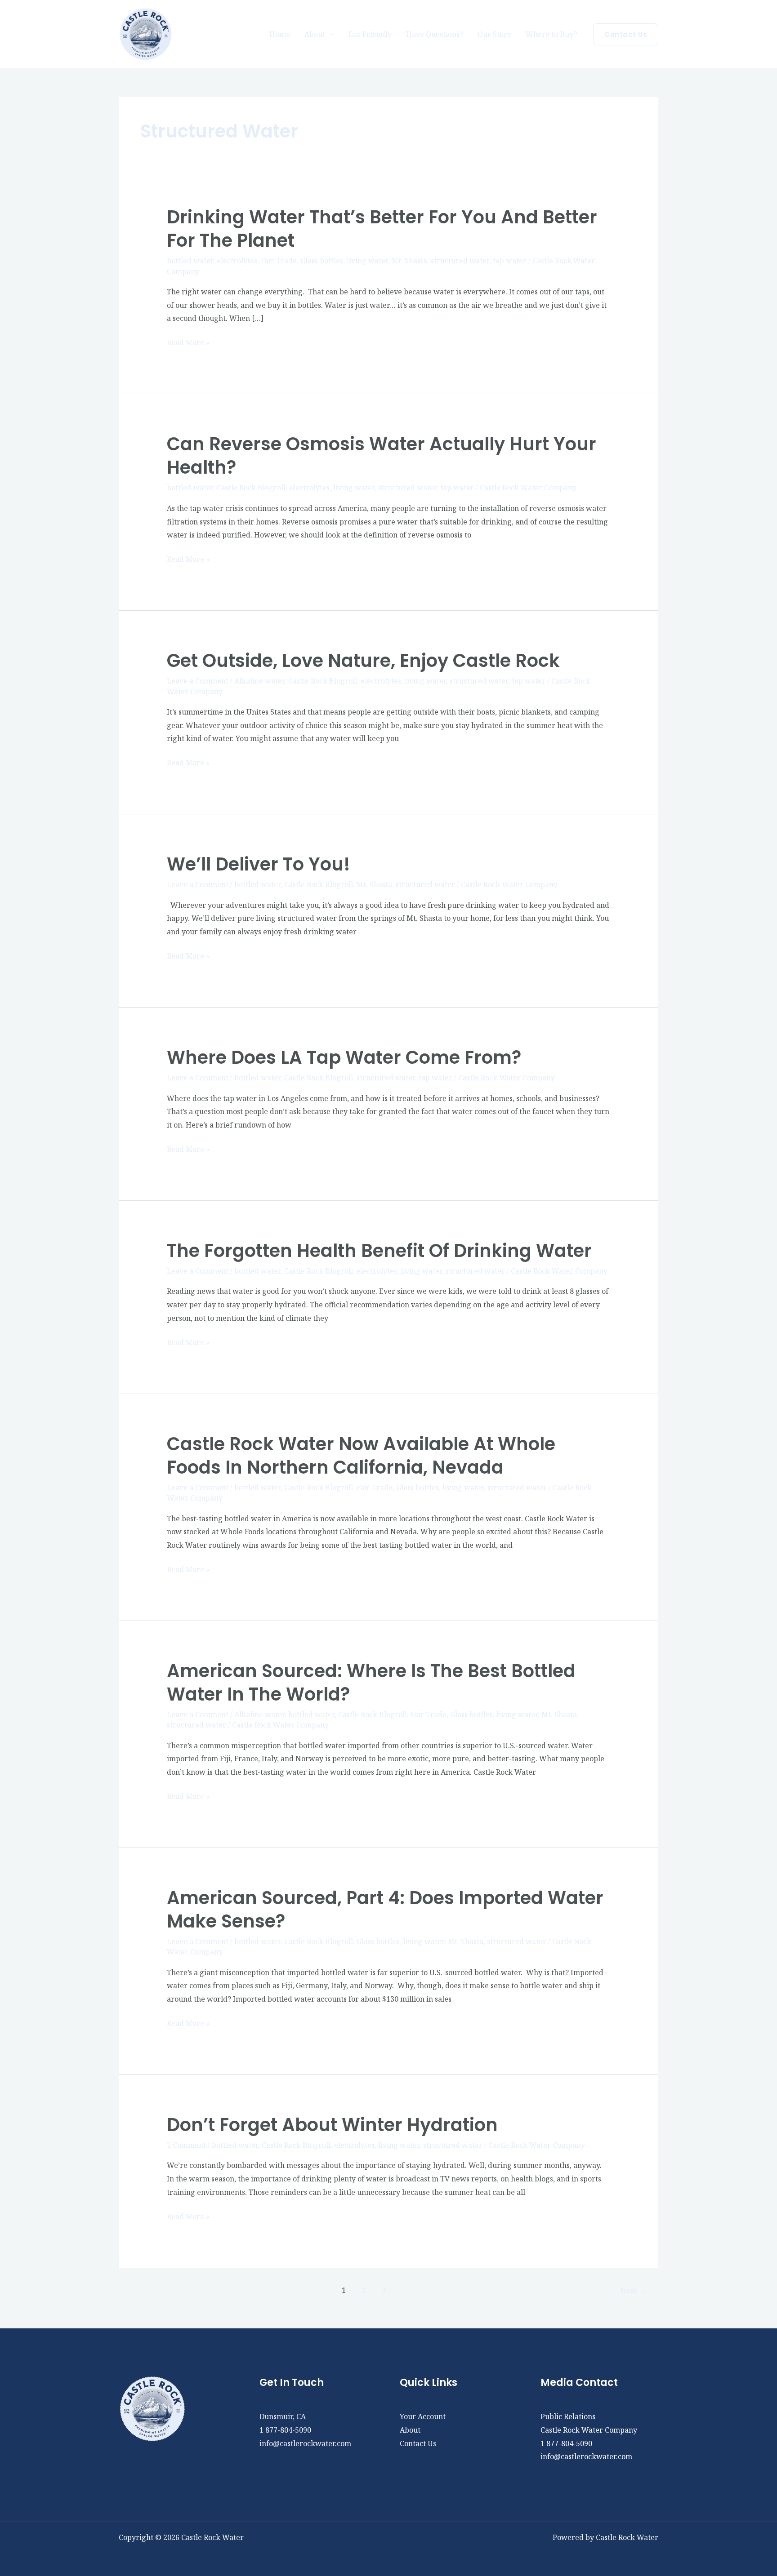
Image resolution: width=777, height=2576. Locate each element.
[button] (626, 34)
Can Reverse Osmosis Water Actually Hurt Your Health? (382, 456)
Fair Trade (279, 261)
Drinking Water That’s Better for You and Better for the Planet (382, 229)
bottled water (190, 261)
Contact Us (418, 2443)
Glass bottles (322, 261)
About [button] (315, 34)
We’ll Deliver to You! (259, 864)
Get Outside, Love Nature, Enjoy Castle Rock (363, 661)
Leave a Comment (198, 681)
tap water (510, 261)
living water (367, 261)
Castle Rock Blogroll (251, 488)
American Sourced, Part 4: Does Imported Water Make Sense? (385, 1910)
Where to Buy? (551, 34)
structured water (460, 261)
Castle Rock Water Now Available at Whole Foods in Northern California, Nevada (361, 1456)
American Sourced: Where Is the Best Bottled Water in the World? (371, 1683)
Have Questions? (435, 34)
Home (280, 34)
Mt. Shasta (409, 261)
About (410, 2430)
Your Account (423, 2416)
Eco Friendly (370, 34)
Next (633, 2290)
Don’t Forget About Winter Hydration (332, 2125)
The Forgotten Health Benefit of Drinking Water (379, 1251)
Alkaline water (259, 681)
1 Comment (186, 2145)
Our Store (494, 34)
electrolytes (237, 261)
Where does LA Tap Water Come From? (344, 1057)
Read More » (188, 343)
